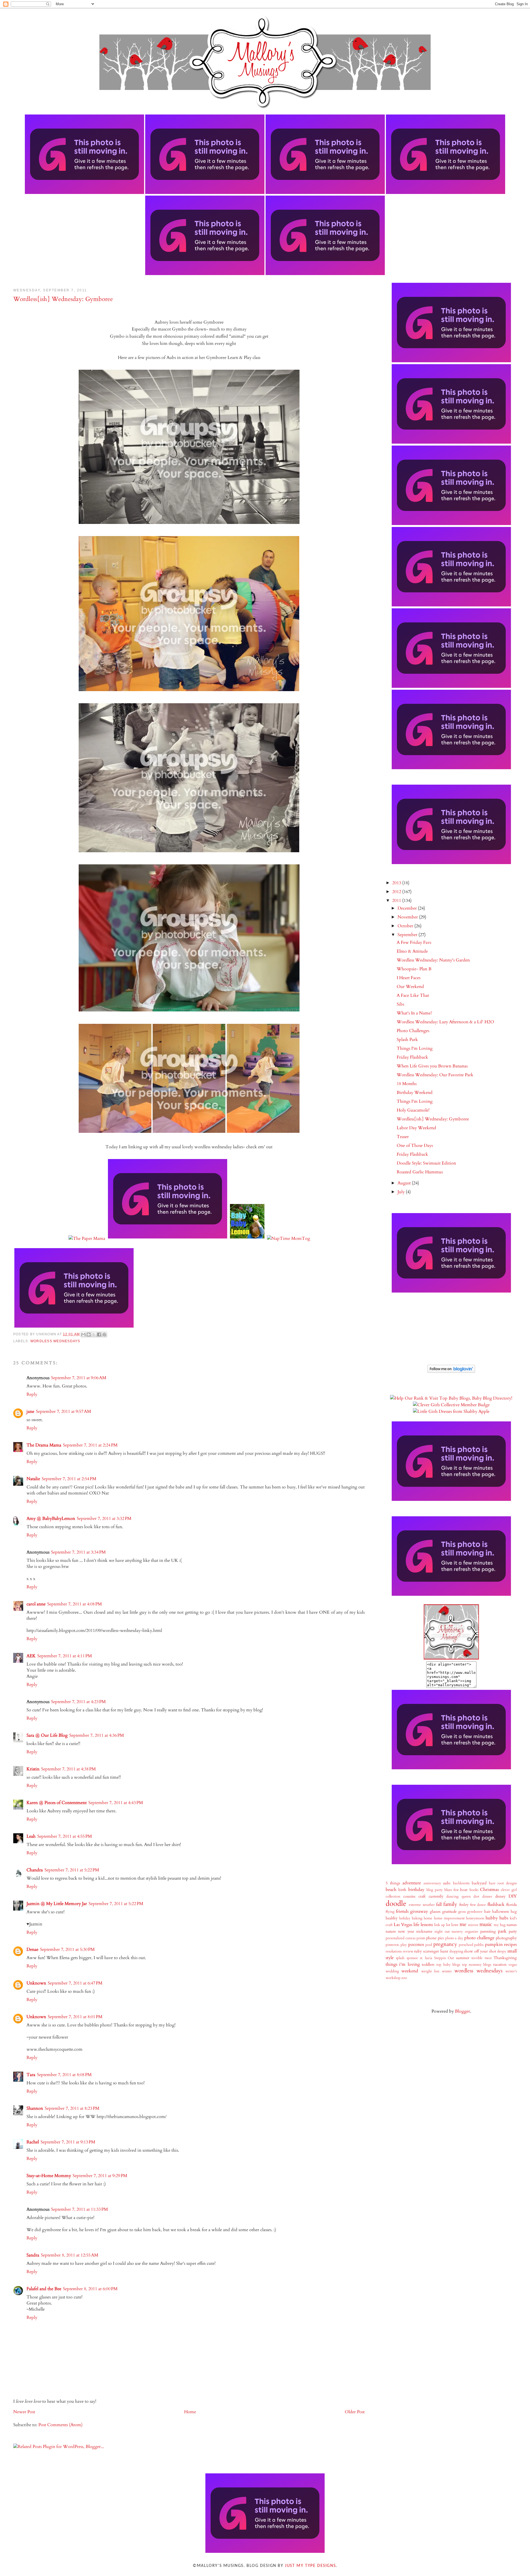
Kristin (33, 1769)
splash (400, 1958)
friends (402, 1911)
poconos (416, 1944)
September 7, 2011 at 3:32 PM (104, 1519)
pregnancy (445, 1944)
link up (440, 1925)
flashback (496, 1904)
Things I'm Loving (415, 1048)
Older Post (355, 2412)
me (463, 1924)
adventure (412, 1883)
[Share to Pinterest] (104, 1334)
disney (500, 1896)
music (486, 1924)
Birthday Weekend (415, 1093)
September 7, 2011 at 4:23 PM (78, 1702)
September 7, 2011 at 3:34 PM (78, 1552)
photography (506, 1938)
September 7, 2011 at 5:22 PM (72, 1870)
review (408, 1951)
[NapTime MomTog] (288, 1238)
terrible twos (481, 1958)
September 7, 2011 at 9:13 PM (68, 2142)
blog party (435, 1890)
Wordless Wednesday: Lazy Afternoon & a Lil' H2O (445, 1022)
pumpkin (494, 1944)
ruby (418, 1951)
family (450, 1904)
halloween (501, 1912)
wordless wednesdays (55, 1341)
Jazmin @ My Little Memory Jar (57, 1904)
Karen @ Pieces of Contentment (57, 1803)
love (455, 1925)
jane (30, 1411)
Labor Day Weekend (416, 1128)
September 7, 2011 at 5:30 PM (67, 1949)
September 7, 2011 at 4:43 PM (116, 1803)
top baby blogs (448, 1965)
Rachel (33, 2142)
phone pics (435, 1938)
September (408, 935)
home (428, 1918)
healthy (392, 1918)
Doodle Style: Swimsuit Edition (426, 1163)
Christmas (489, 1890)
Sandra (33, 2255)
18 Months (407, 1084)
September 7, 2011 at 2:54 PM (69, 1479)
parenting (488, 1931)
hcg (514, 1912)
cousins (409, 1896)
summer (463, 1958)
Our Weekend (410, 987)
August (405, 1183)
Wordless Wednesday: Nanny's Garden (433, 960)
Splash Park (407, 1040)
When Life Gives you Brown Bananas (432, 1066)
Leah (31, 1836)
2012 (397, 892)
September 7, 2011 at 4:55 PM (65, 1836)
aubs (447, 1883)
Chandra (35, 1870)
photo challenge (479, 1938)
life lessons (423, 1925)
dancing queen (459, 1896)
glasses (435, 1912)
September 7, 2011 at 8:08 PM (64, 2075)
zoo (404, 1978)
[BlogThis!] (89, 1334)
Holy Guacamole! (413, 1110)
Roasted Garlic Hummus (420, 1172)
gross (462, 1912)
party (513, 1931)
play (404, 1945)
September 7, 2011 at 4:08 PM (75, 1604)
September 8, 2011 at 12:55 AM (70, 2255)
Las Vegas (403, 1925)
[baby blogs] (451, 1398)
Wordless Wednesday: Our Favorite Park (435, 1075)
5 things (393, 1883)
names (512, 1925)
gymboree (475, 1912)
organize (471, 1932)
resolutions (394, 1951)
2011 (397, 901)
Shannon (35, 2108)
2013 (397, 883)
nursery (457, 1932)
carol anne (36, 1604)
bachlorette (461, 1883)
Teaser (403, 1137)
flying (390, 1912)
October (406, 926)
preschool (466, 1945)
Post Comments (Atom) (60, 2425)
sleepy (502, 1951)
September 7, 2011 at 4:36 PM (97, 1735)
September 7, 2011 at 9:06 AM (79, 1378)
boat (464, 1890)
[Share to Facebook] (99, 1334)
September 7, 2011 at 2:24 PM (90, 1445)
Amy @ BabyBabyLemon (51, 1519)
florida (512, 1905)
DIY (513, 1896)
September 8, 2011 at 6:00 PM (90, 2289)
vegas (513, 1965)
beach (391, 1890)
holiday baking (411, 1918)
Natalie (33, 1479)
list (448, 1925)
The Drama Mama (44, 1445)
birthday (416, 1890)
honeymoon (475, 1918)
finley (464, 1905)
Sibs (400, 1004)
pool (429, 1945)
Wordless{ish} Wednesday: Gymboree (433, 1119)
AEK (31, 1656)
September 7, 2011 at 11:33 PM (79, 2209)
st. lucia (426, 1958)
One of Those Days (415, 1146)
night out (442, 1932)
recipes (510, 1944)
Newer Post (24, 2412)
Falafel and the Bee (44, 2289)
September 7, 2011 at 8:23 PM (72, 2108)
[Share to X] (94, 1334)
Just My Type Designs (310, 2566)
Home (190, 2412)
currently (436, 1896)
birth (402, 1890)
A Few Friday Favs (414, 942)
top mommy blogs (477, 1965)
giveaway (419, 1911)
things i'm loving (403, 1964)
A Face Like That (413, 995)
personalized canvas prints (405, 1938)
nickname (424, 1931)
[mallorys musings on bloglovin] (451, 1371)
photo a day (454, 1938)
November (408, 917)
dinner (487, 1896)
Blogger (463, 2011)
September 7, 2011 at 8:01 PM (75, 2017)
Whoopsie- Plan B (414, 969)
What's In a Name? (414, 1013)
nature (391, 1931)
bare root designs (503, 1883)
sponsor (412, 1958)
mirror (473, 1925)
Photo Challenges (413, 1031)
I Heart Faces (409, 978)
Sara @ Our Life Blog (47, 1735)
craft (422, 1896)
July (402, 1192)
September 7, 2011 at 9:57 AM (63, 1411)
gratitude (449, 1912)
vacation (500, 1964)
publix (479, 1945)
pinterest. (393, 1945)
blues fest (451, 1890)
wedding (392, 1971)
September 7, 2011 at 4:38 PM (68, 1769)
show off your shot (480, 1951)
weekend (410, 1971)
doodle (396, 1904)
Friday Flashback (412, 1057)
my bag (500, 1925)
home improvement (449, 1918)
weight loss (430, 1971)
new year (406, 1931)
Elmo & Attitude (412, 951)
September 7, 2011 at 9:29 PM (100, 2176)
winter (447, 1971)
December (408, 908)
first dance (478, 1905)
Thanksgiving (505, 1958)
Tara (31, 2075)
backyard (479, 1883)
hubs (504, 1918)
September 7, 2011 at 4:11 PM (65, 1656)
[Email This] (83, 1334)
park (502, 1931)
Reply (32, 1394)
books (474, 1890)
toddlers (428, 1964)
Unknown (36, 1983)
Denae (32, 1949)
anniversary (432, 1883)
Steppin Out (444, 1958)
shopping (456, 1951)
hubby (492, 1918)
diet (476, 1896)
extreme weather (422, 1905)
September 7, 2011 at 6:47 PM (75, 1983)
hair (487, 1912)
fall (439, 1904)
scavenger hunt (436, 1951)
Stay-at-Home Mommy (49, 2176)
